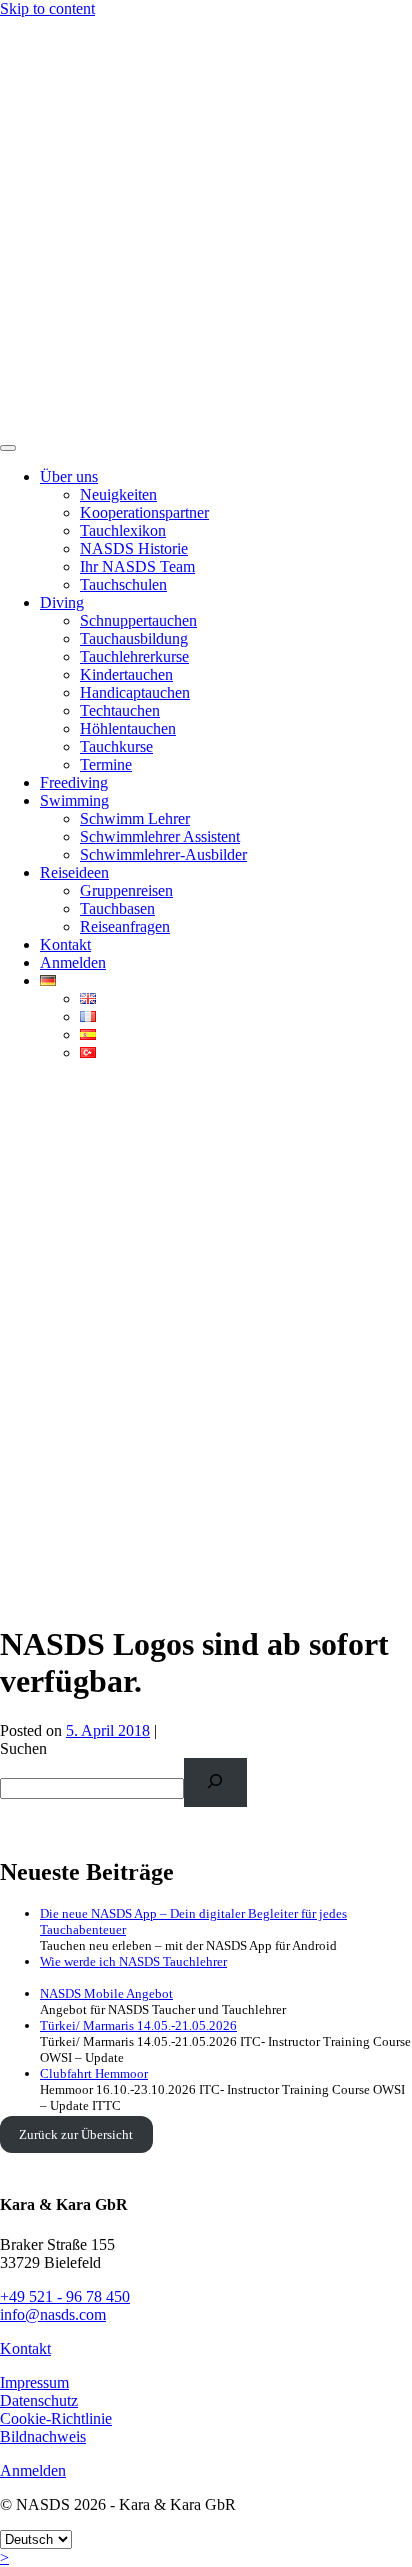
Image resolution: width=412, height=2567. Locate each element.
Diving (62, 602)
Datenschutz (39, 2400)
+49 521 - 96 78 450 (65, 2296)
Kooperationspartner (144, 512)
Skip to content (47, 8)
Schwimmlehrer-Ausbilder (163, 854)
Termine (106, 764)
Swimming (74, 800)
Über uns (69, 476)
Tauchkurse (116, 746)
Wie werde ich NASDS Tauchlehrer (133, 1961)
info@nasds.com (53, 2314)
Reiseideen (74, 872)
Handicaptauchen (135, 692)
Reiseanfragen (125, 926)
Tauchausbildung (134, 638)
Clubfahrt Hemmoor (94, 2073)
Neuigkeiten (118, 494)
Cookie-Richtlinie (56, 2418)
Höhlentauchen (128, 728)
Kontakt (65, 944)
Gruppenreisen (126, 890)
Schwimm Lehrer (135, 818)
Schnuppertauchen (138, 620)
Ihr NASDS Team (137, 566)
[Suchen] (215, 1782)
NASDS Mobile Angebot (106, 1993)
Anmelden (73, 962)
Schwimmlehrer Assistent (160, 836)
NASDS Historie (134, 548)
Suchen (23, 1748)
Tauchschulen (123, 584)
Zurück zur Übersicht (76, 2134)
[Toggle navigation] (8, 448)
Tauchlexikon (123, 530)
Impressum (34, 2382)
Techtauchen (120, 710)
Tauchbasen (117, 908)
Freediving (74, 782)
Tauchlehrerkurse (134, 656)
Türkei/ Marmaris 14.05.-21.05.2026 (138, 2025)
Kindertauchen (126, 674)
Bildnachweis (43, 2436)
